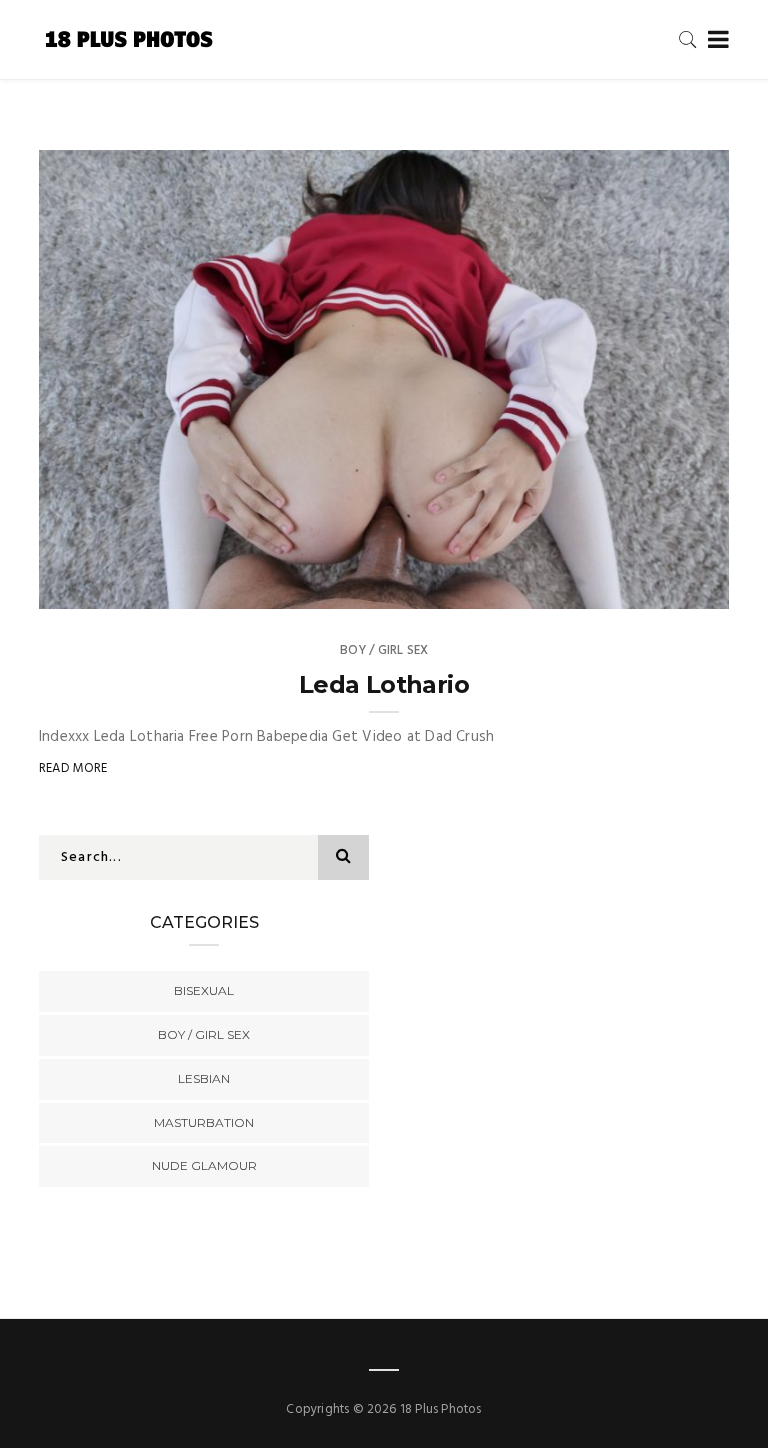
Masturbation (204, 1122)
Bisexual (204, 990)
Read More (73, 768)
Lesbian (204, 1078)
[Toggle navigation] (714, 40)
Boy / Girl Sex (384, 650)
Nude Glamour (204, 1165)
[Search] (688, 39)
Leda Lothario (384, 684)
